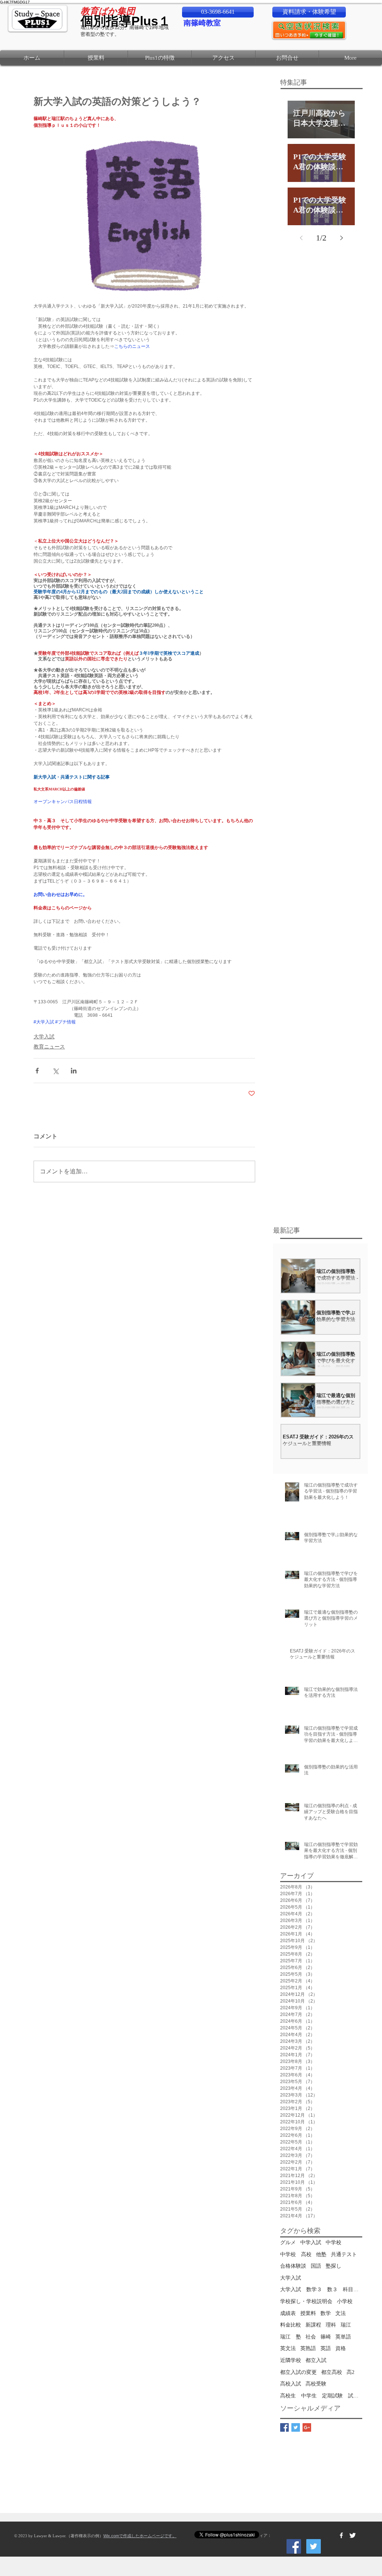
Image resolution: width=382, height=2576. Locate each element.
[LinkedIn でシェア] (74, 1071)
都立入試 (316, 2360)
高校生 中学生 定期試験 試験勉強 (321, 2396)
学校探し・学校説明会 (306, 2301)
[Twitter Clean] (353, 2535)
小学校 (345, 2301)
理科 (331, 2325)
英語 (326, 2348)
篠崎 (326, 2337)
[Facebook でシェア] (37, 1071)
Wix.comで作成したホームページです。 (140, 2536)
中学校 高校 (296, 2254)
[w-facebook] (341, 2535)
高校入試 (291, 2384)
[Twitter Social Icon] (314, 2546)
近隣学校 (291, 2360)
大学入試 (44, 1037)
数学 (326, 2313)
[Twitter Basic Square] (296, 2427)
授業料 (308, 2313)
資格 (341, 2348)
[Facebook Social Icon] (294, 2546)
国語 (316, 2266)
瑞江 (346, 2325)
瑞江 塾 (291, 2337)
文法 (341, 2313)
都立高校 (332, 2372)
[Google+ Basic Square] (307, 2427)
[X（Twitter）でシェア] (55, 1071)
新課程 (313, 2325)
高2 (350, 2372)
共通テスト (344, 2254)
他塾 (321, 2254)
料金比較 (291, 2325)
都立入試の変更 (298, 2372)
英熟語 (308, 2348)
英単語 (343, 2337)
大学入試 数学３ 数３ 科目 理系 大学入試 (321, 2289)
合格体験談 (293, 2266)
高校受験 (316, 2384)
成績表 (288, 2313)
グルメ (288, 2242)
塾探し (334, 2266)
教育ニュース (49, 1047)
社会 (311, 2337)
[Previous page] (301, 238)
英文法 (288, 2348)
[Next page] (341, 238)
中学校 (334, 2242)
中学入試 (311, 2242)
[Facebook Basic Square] (284, 2427)
